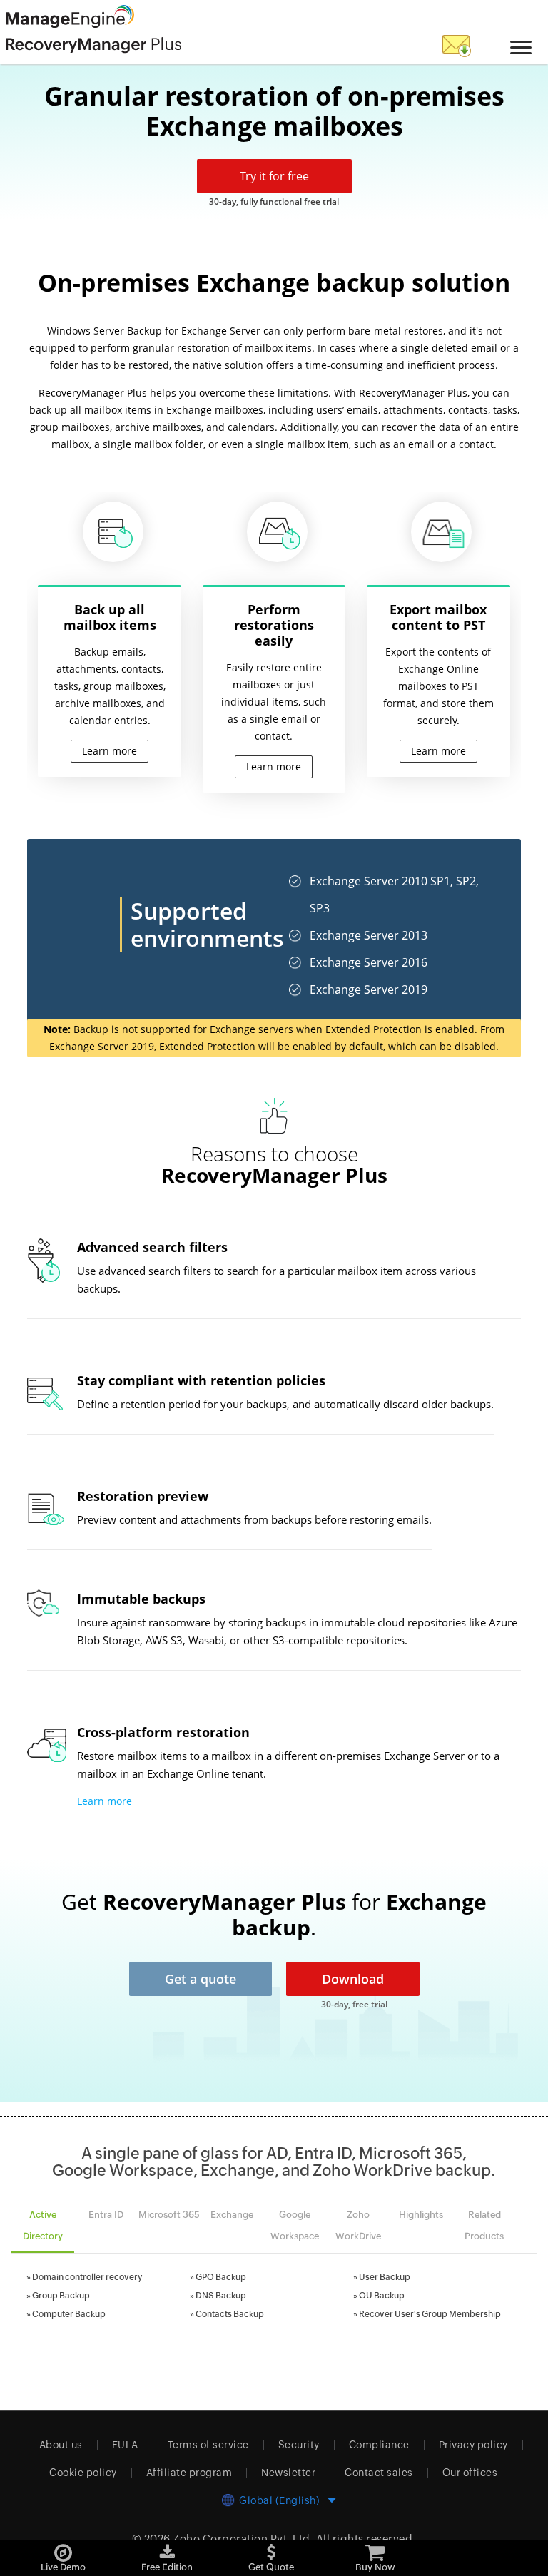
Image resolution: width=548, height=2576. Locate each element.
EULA (125, 2445)
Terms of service (208, 2445)
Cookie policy (83, 2473)
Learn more (105, 1801)
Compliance (379, 2445)
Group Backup (61, 2296)
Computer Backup (69, 2314)
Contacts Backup (230, 2314)
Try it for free (274, 176)
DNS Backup (221, 2296)
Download (353, 1979)
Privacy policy (473, 2445)
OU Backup (382, 2296)
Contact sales (379, 2473)
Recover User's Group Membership (430, 2314)
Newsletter (288, 2473)
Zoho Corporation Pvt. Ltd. (243, 2539)
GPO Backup (221, 2277)
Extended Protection (374, 1029)
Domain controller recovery (87, 2277)
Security (299, 2445)
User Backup (385, 2277)
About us (61, 2445)
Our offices (470, 2473)
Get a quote (201, 1979)
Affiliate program (189, 2473)
